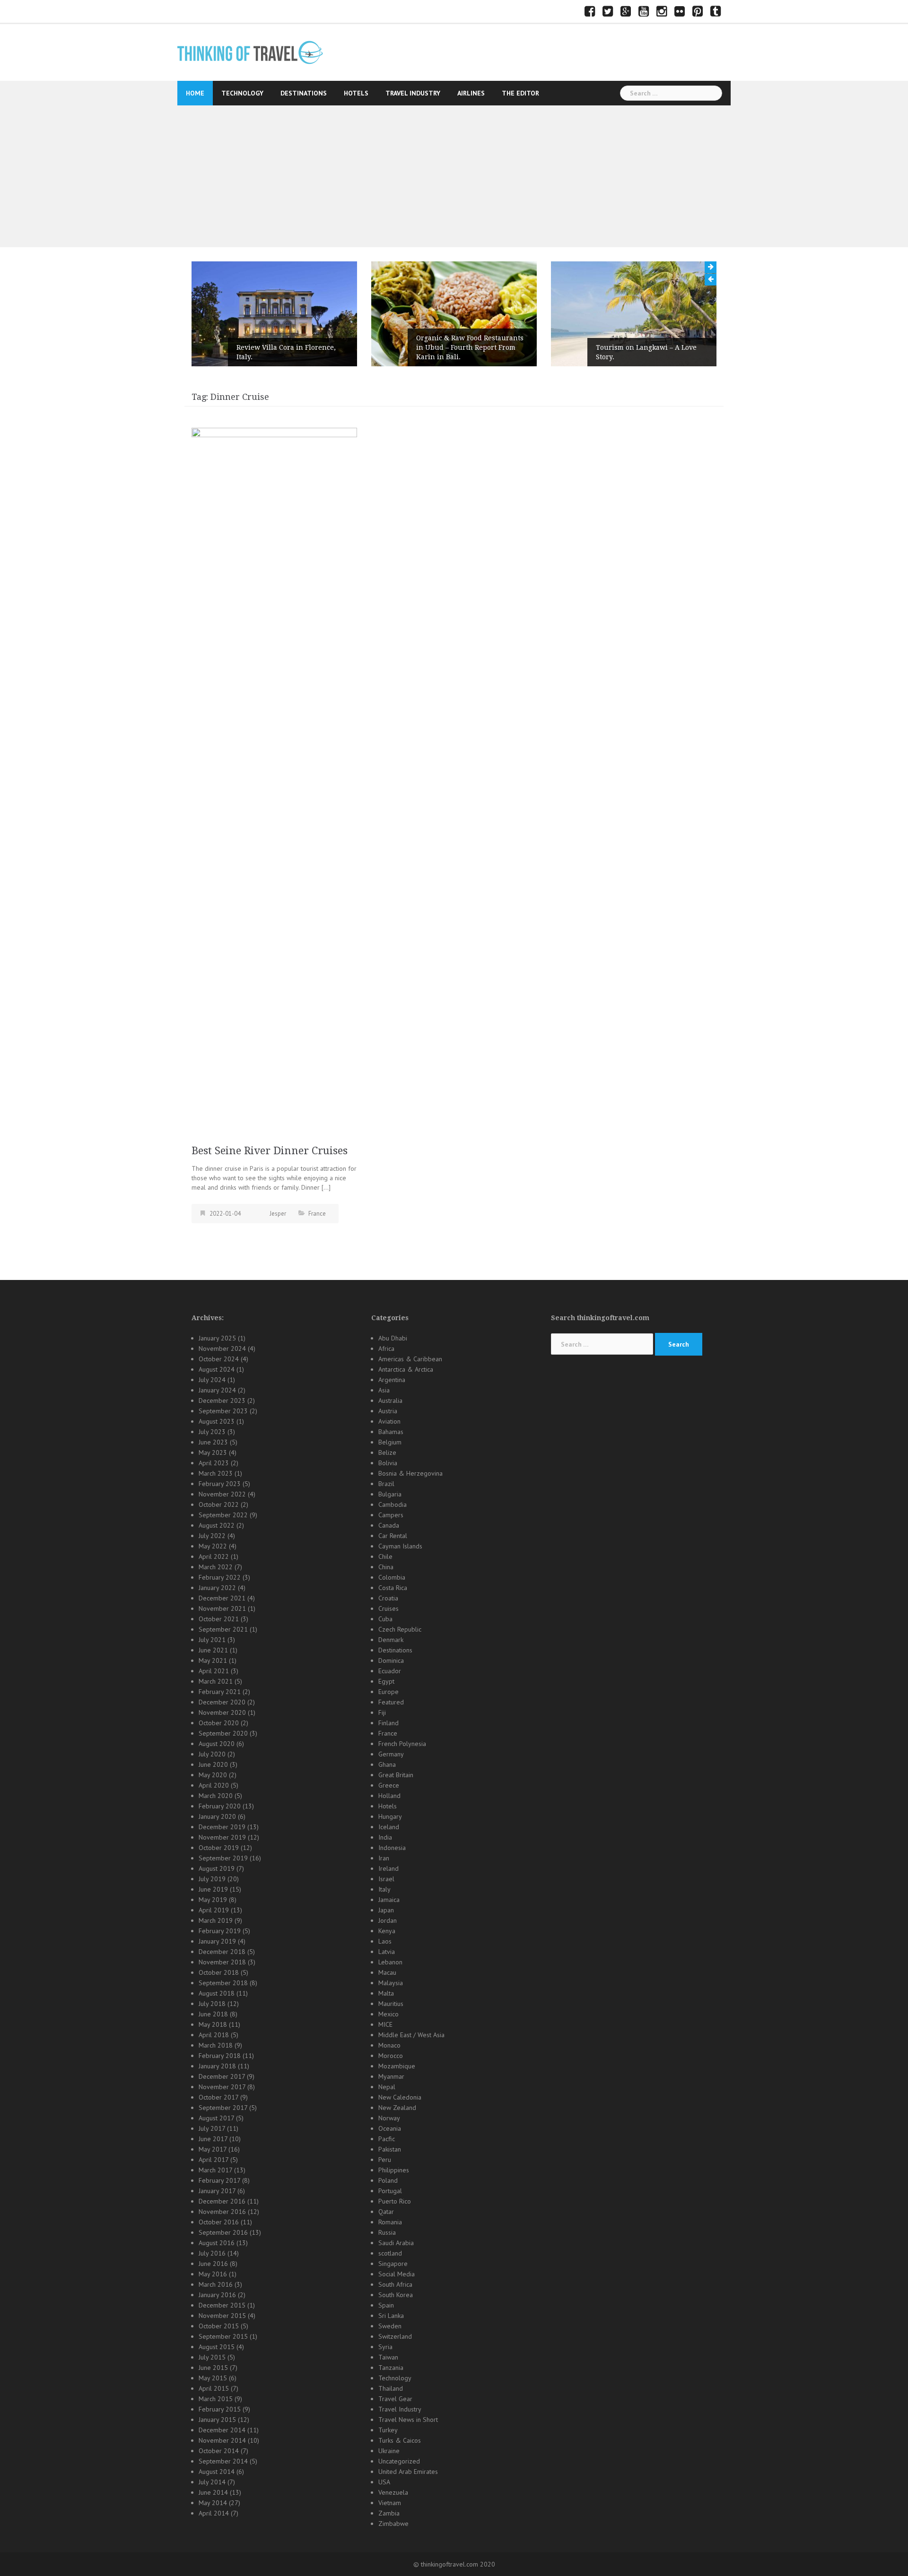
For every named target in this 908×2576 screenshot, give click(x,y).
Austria (388, 1411)
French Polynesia (402, 1744)
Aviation (389, 1421)
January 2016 (217, 2295)
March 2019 (216, 1920)
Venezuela (393, 2492)
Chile (385, 1556)
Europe (389, 1692)
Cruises (389, 1608)
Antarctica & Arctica (406, 1369)
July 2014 (212, 2482)
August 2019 (217, 1868)
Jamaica (389, 1900)
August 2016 (217, 2243)
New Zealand (397, 2108)
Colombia (392, 1577)
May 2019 (213, 1900)
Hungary (390, 1816)
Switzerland (395, 2336)
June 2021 (213, 1650)
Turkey (388, 2430)
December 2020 (222, 1702)
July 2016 (212, 2253)
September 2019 (223, 1858)
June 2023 (213, 1442)
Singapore (393, 2264)
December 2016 (222, 2201)
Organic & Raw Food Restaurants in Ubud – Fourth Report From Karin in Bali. (326, 347)
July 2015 (212, 2357)
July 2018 (212, 2004)
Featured (391, 1702)
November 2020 (222, 1712)
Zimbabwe (393, 2524)
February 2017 (219, 2180)
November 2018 (222, 1962)
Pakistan (390, 2149)
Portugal (390, 2191)
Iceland (389, 1827)
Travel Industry (413, 93)
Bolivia (388, 1463)
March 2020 (216, 1796)
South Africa (395, 2284)
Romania (390, 2222)
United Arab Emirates (408, 2472)
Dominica (391, 1660)
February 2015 (220, 2409)
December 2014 (222, 2430)
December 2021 (222, 1598)
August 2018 (217, 1993)
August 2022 (217, 1525)
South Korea (396, 2295)
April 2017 (214, 2160)
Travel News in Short (408, 2420)
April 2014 (214, 2513)
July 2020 (212, 1754)
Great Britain (396, 1775)
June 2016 (213, 2264)
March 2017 (215, 2170)
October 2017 (218, 2097)
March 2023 (216, 1473)
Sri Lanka (391, 2316)
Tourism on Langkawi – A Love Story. (502, 352)
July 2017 (212, 2128)
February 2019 (220, 1931)
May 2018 (213, 2024)
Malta (386, 1993)
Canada (389, 1525)
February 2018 (220, 2056)
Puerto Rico (395, 2201)
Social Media (397, 2274)
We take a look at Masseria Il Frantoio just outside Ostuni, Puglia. (679, 347)
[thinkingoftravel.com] (250, 52)
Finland (389, 1723)
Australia (390, 1400)
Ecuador (390, 1671)
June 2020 (213, 1764)
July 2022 (212, 1536)
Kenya (387, 1931)
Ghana (387, 1764)
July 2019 (212, 1879)
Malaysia (391, 1983)
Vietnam (390, 2503)
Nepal (387, 2087)
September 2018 (223, 1983)
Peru (385, 2160)
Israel (386, 1879)
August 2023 (217, 1421)
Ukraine (389, 2451)
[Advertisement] (454, 176)
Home (195, 93)
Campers (391, 1515)
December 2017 (222, 2076)
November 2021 (222, 1608)
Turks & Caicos (400, 2440)
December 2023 (222, 1400)
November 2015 (222, 2316)
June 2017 (213, 2139)
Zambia (389, 2513)
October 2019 (219, 1848)
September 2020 (223, 1733)
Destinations (304, 93)
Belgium (390, 1442)
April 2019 (214, 1910)
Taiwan (388, 2357)
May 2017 (213, 2149)
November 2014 (222, 2440)
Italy (384, 1889)
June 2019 (213, 1889)
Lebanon (390, 1962)
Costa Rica (393, 1588)
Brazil (386, 1484)
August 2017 (216, 2118)
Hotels (356, 93)
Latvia (387, 1952)
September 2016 (223, 2232)
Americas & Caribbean (410, 1359)
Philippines (394, 2170)
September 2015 (223, 2336)
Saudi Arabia (396, 2243)
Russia (387, 2232)
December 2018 (222, 1952)
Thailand (391, 2388)
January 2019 (217, 1941)
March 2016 (216, 2284)
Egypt (386, 1681)
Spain (386, 2305)
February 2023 (220, 1484)
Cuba (385, 1619)
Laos (385, 1941)
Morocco (391, 2056)
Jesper (278, 1214)
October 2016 (219, 2222)
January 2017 (217, 2191)
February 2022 (220, 1577)
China (386, 1567)
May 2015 (213, 2378)
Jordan (388, 1920)
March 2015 (216, 2399)
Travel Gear (395, 2399)
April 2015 (214, 2388)
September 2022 (223, 1515)
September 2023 (223, 1411)
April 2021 (214, 1671)
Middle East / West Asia (411, 2035)
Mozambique (397, 2066)
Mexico (389, 2014)
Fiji (382, 1712)
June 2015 (213, 2368)
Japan (386, 1910)
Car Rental (393, 1536)
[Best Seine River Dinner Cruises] (274, 781)
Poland (388, 2180)
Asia (384, 1390)
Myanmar (391, 2076)
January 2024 (217, 1390)
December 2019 (222, 1827)
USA (384, 2482)
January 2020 (217, 1816)
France (317, 1214)
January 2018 (217, 2066)
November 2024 (222, 1349)
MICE (385, 2024)
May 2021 (213, 1660)
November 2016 (222, 2212)
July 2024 (212, 1380)
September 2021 (223, 1629)
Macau (387, 1972)
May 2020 (213, 1775)
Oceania (390, 2128)
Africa (386, 1349)
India (385, 1837)
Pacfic (387, 2139)
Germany (391, 1754)
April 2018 (214, 2035)
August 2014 (217, 2472)
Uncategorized (399, 2461)
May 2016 (213, 2274)
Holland (389, 1796)
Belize (387, 1452)
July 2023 (212, 1432)
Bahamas (391, 1432)
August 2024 (217, 1369)
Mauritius (391, 2004)
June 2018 (213, 2014)
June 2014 (213, 2492)
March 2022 (216, 1567)
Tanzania (391, 2368)
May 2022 (213, 1546)
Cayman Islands (400, 1546)
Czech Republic (400, 1629)
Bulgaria (390, 1494)
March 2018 (216, 2045)
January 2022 (217, 1588)
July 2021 (212, 1640)
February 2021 (220, 1692)
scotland (390, 2253)
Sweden (390, 2326)
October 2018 (219, 1972)
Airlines (471, 93)
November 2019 (222, 1837)
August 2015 (217, 2347)
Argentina (392, 1380)
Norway (389, 2118)
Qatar (386, 2212)
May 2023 (213, 1452)
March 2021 (216, 1681)
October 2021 (219, 1619)
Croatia (388, 1598)
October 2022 (219, 1504)
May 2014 (213, 2503)
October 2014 (219, 2451)
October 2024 (219, 1359)
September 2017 (223, 2108)
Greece (389, 1785)
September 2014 (223, 2461)
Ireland (389, 1868)
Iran (384, 1858)
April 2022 (214, 1556)
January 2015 (217, 2420)
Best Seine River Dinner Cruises (270, 1151)
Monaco (389, 2045)
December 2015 (222, 2305)
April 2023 (214, 1463)
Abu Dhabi (393, 1338)
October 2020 (219, 1723)
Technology (242, 93)
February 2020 (220, 1806)
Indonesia (392, 1848)
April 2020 (214, 1785)
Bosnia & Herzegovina (410, 1473)
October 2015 (219, 2326)
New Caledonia (400, 2097)
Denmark (391, 1640)
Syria (385, 2347)
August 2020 (217, 1744)
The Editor (520, 93)
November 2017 (222, 2087)
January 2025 (217, 1338)
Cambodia (393, 1504)
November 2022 (222, 1494)
